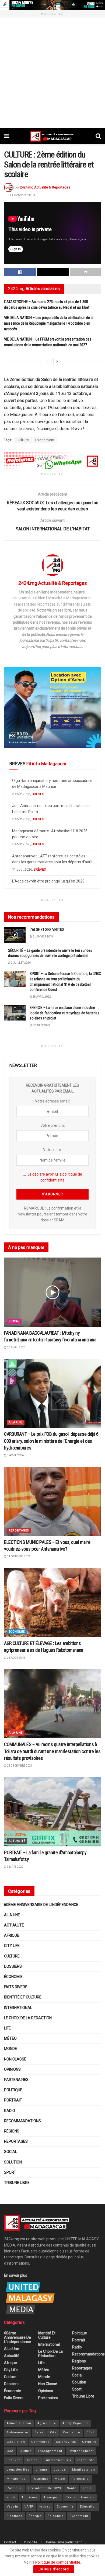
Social (14, 1321)
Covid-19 (89, 2442)
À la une (16, 1422)
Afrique (12, 1935)
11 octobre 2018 (22, 195)
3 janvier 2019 (43, 937)
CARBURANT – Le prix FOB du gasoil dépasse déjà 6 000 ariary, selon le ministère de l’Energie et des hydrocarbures (51, 1441)
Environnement (81, 2451)
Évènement (45, 440)
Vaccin (13, 2507)
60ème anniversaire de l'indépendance (41, 1905)
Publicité (31, 2542)
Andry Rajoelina (76, 2423)
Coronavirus (66, 2442)
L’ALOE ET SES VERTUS (47, 930)
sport (11, 2497)
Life (7, 2028)
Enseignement (50, 2451)
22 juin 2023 (41, 1025)
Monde (10, 2049)
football (33, 2460)
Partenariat (80, 2479)
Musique (41, 2479)
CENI (90, 2432)
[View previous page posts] (48, 362)
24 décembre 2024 (19, 1766)
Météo (10, 2038)
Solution (13, 2162)
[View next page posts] (57, 362)
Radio (10, 2111)
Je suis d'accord (54, 2569)
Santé (72, 2488)
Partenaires (16, 2080)
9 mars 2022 (15, 1867)
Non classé (15, 2059)
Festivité (14, 2460)
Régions (12, 2131)
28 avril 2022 (41, 997)
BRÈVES (38, 794)
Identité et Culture (23, 1997)
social (88, 2488)
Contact (10, 2542)
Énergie (35, 2516)
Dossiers (13, 1966)
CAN (53, 2432)
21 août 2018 (16, 1658)
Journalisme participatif (63, 2542)
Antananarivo (17, 2432)
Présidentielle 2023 (45, 2488)
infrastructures (59, 2460)
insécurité (86, 2460)
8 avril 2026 (15, 1455)
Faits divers (16, 1987)
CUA (10, 2451)
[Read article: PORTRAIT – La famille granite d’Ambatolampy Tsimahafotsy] (52, 1811)
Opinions (12, 2069)
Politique (13, 2090)
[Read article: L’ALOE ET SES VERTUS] (15, 935)
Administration (19, 2423)
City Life (12, 1946)
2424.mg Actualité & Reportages (45, 187)
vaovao (45, 2507)
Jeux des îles (18, 2470)
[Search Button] (98, 136)
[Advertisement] (52, 73)
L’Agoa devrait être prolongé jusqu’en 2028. (49, 856)
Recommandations (22, 2121)
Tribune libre (17, 2183)
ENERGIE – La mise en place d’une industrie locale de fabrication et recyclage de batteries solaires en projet (64, 1013)
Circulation (16, 2442)
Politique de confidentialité (58, 2562)
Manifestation (84, 2470)
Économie (17, 1632)
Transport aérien (80, 2497)
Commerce (41, 2442)
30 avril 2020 (16, 1347)
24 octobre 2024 (18, 1556)
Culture (23, 440)
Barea (39, 2432)
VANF (29, 2507)
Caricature (72, 2432)
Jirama (41, 2470)
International (18, 2008)
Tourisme (29, 2497)
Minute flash (17, 2479)
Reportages (19, 1531)
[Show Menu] (7, 136)
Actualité (17, 1841)
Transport (52, 2497)
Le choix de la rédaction (28, 2018)
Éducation (88, 2507)
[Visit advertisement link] (52, 5)
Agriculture (47, 2423)
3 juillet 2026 (21, 963)
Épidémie (56, 2516)
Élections (15, 2516)
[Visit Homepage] (52, 136)
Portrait (13, 2100)
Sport (10, 2172)
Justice (60, 2470)
